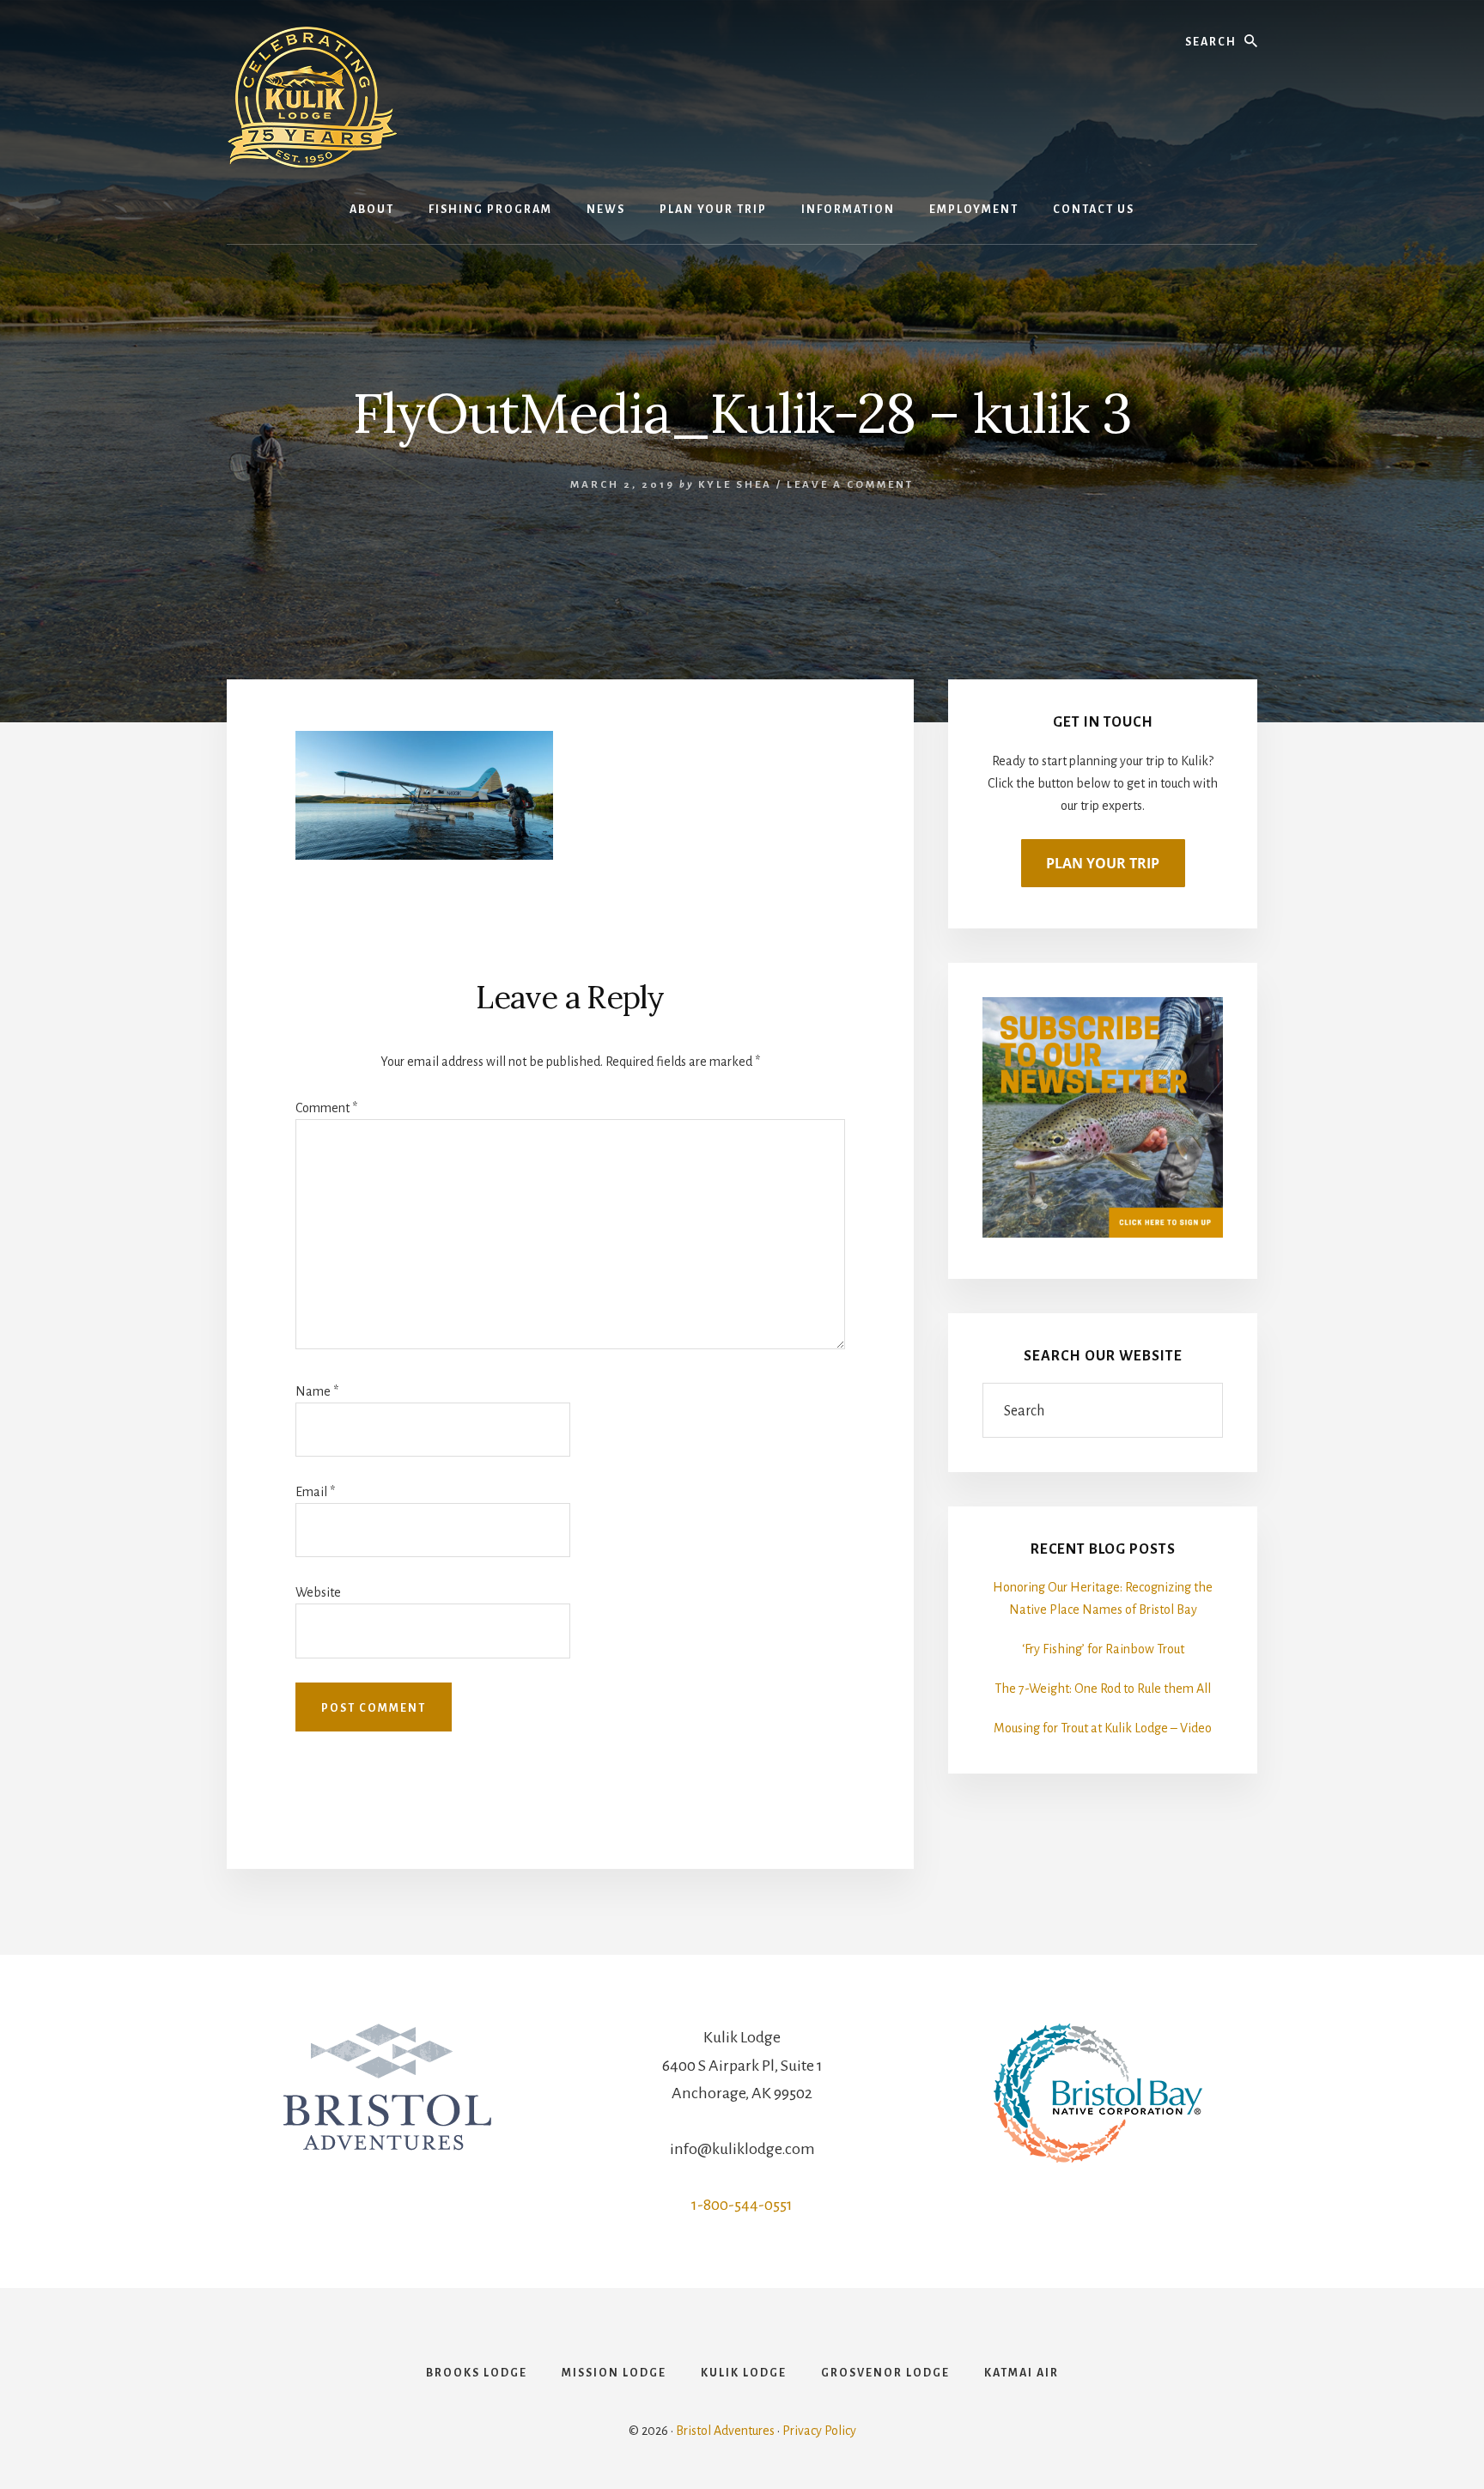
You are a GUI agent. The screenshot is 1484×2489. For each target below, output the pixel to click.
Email (315, 1492)
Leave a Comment (850, 485)
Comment (326, 1108)
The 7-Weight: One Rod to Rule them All (1103, 1689)
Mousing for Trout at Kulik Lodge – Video (1103, 1728)
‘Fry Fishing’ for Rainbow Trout (1103, 1649)
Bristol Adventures (725, 2431)
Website (318, 1592)
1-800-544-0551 (742, 2205)
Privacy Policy (819, 2431)
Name (317, 1391)
